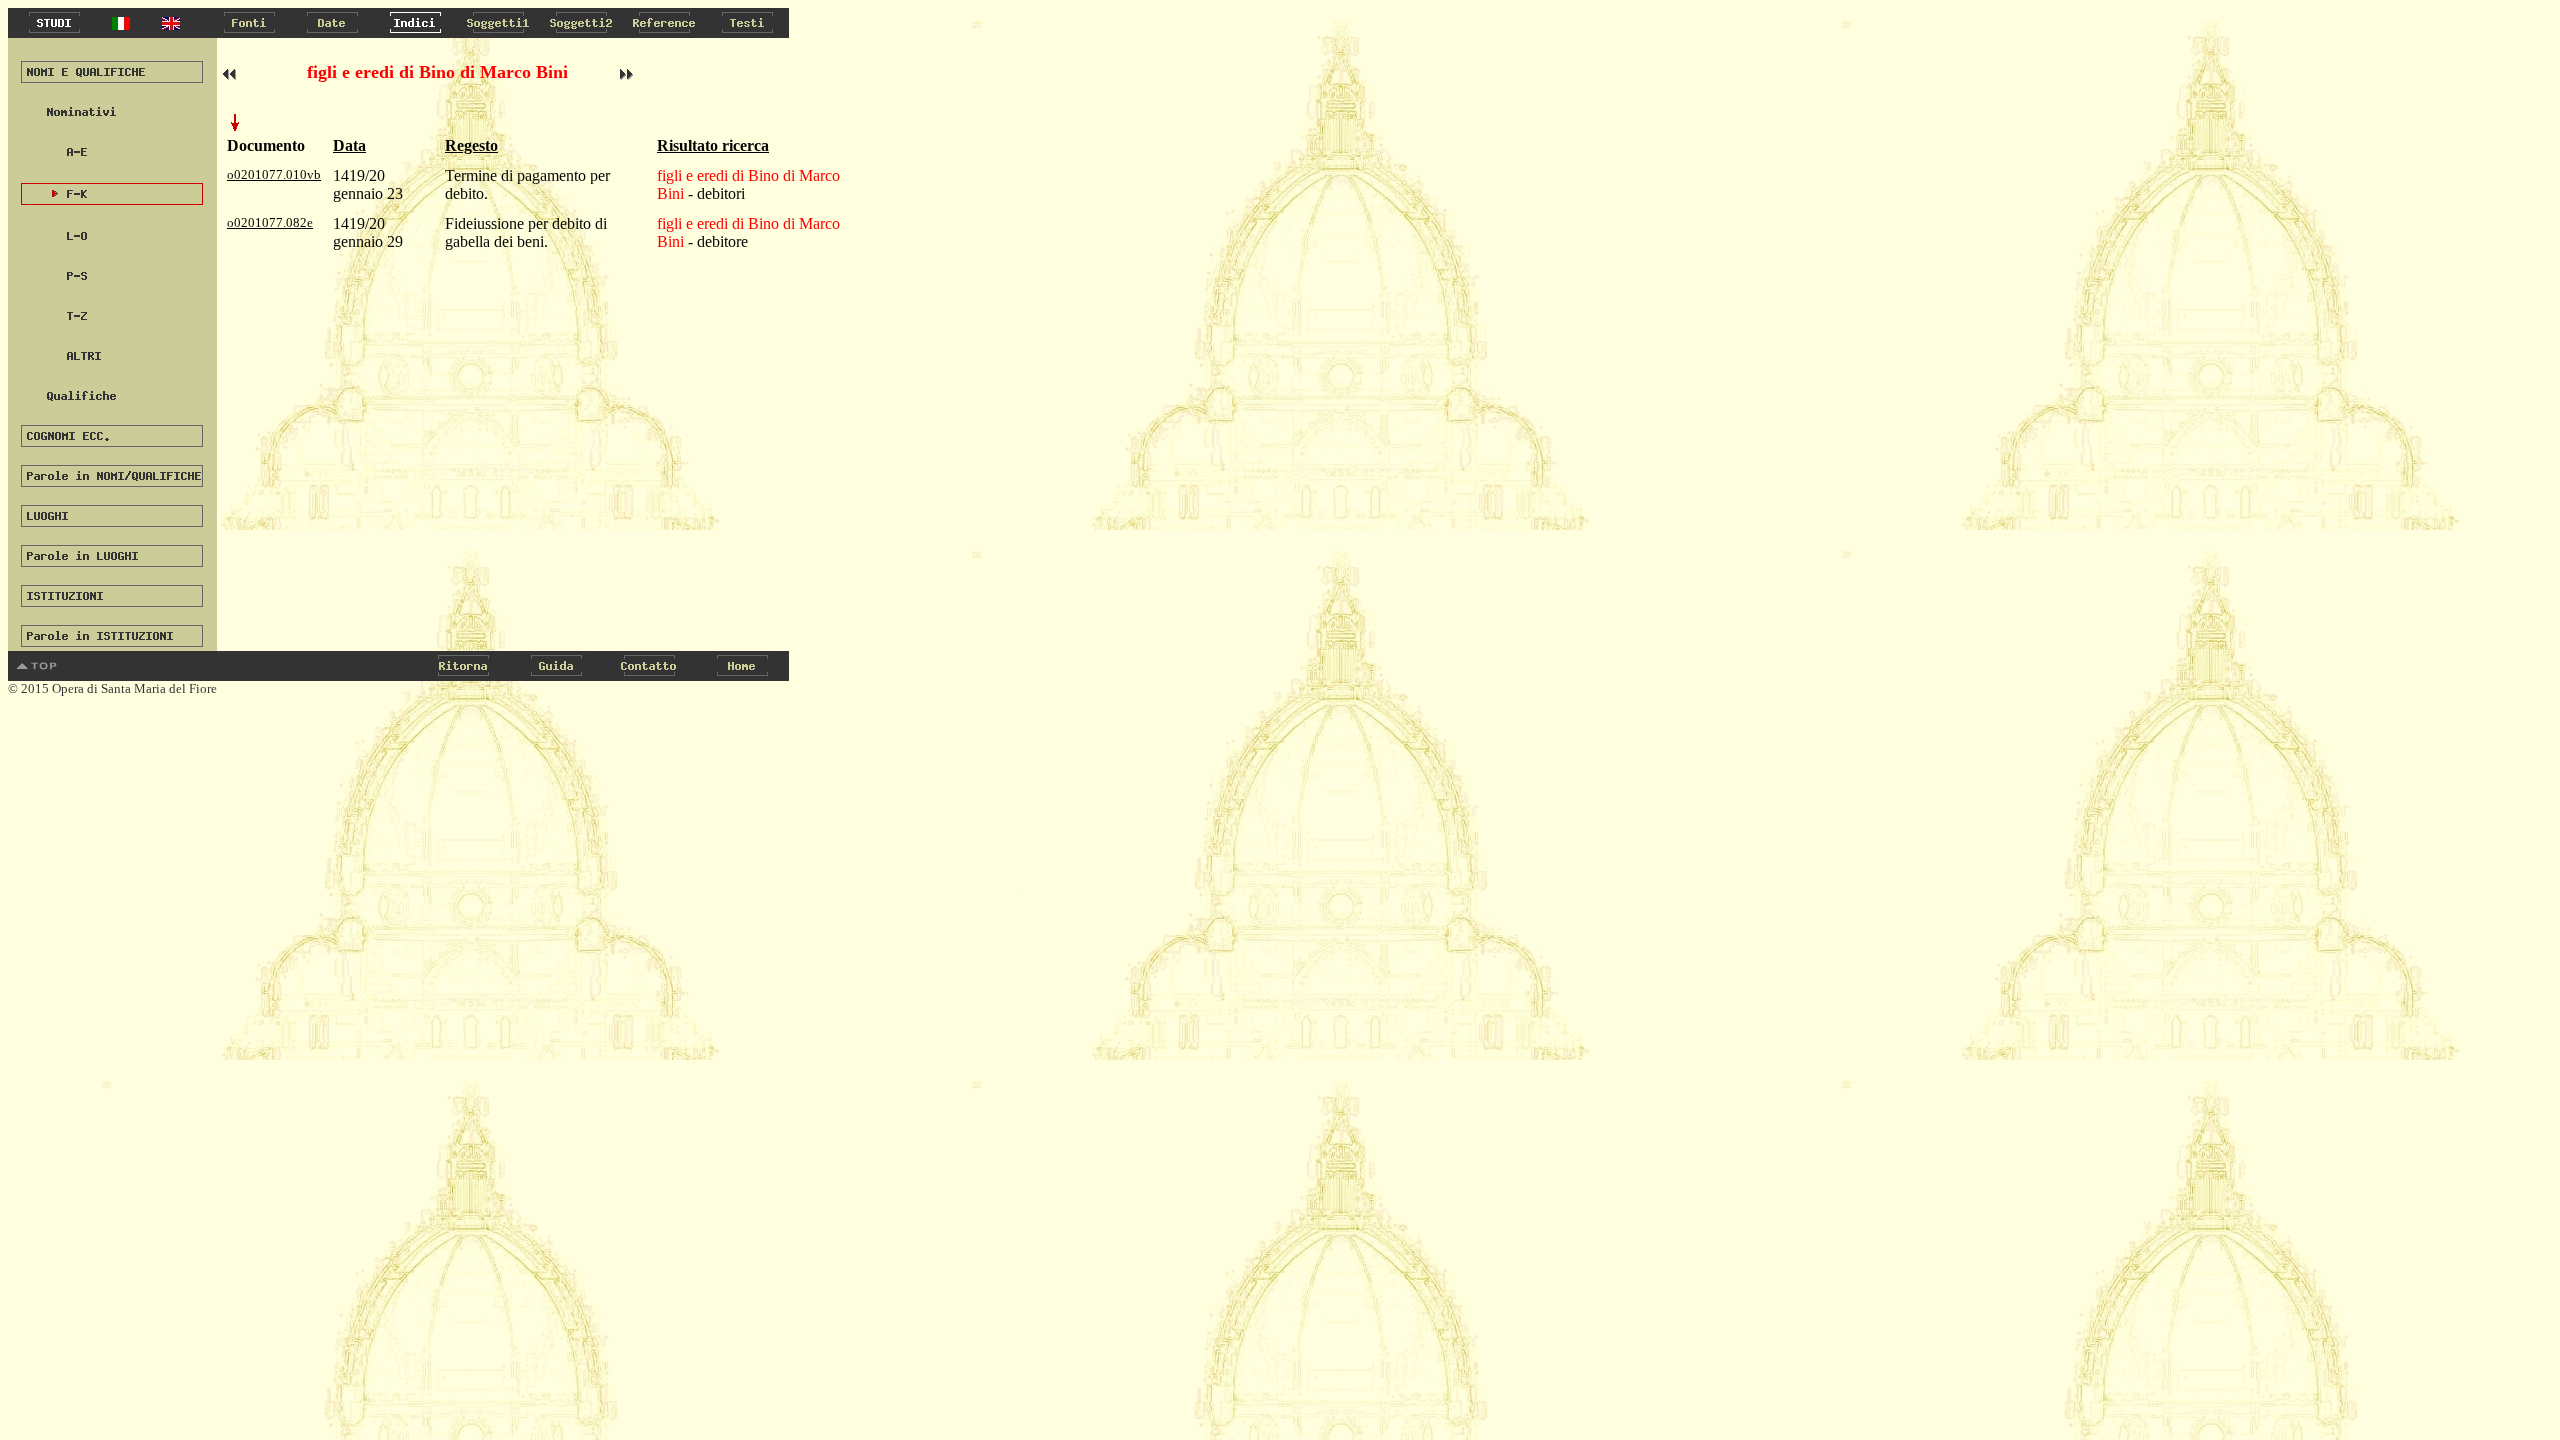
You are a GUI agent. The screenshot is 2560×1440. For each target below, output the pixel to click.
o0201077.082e (270, 222)
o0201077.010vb (274, 174)
